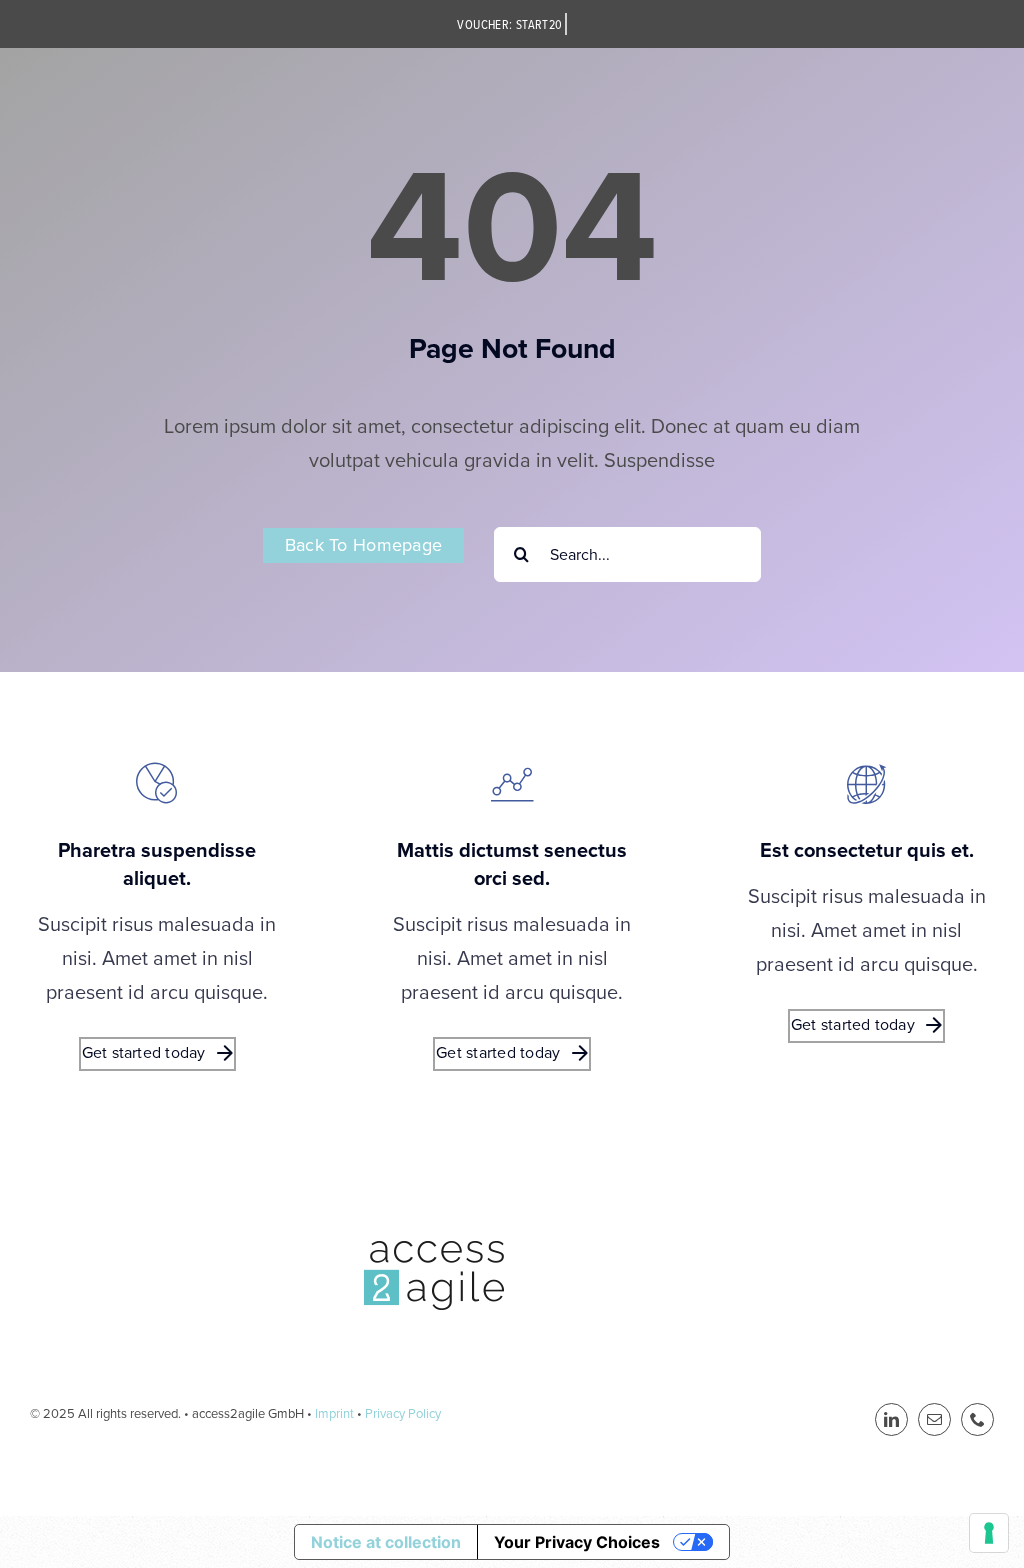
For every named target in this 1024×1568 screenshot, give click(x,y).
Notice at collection (386, 1542)
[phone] (977, 1419)
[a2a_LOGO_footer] (434, 1251)
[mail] (934, 1419)
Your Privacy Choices (577, 1542)
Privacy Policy (403, 1413)
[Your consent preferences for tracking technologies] (989, 1533)
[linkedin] (891, 1419)
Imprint (334, 1413)
